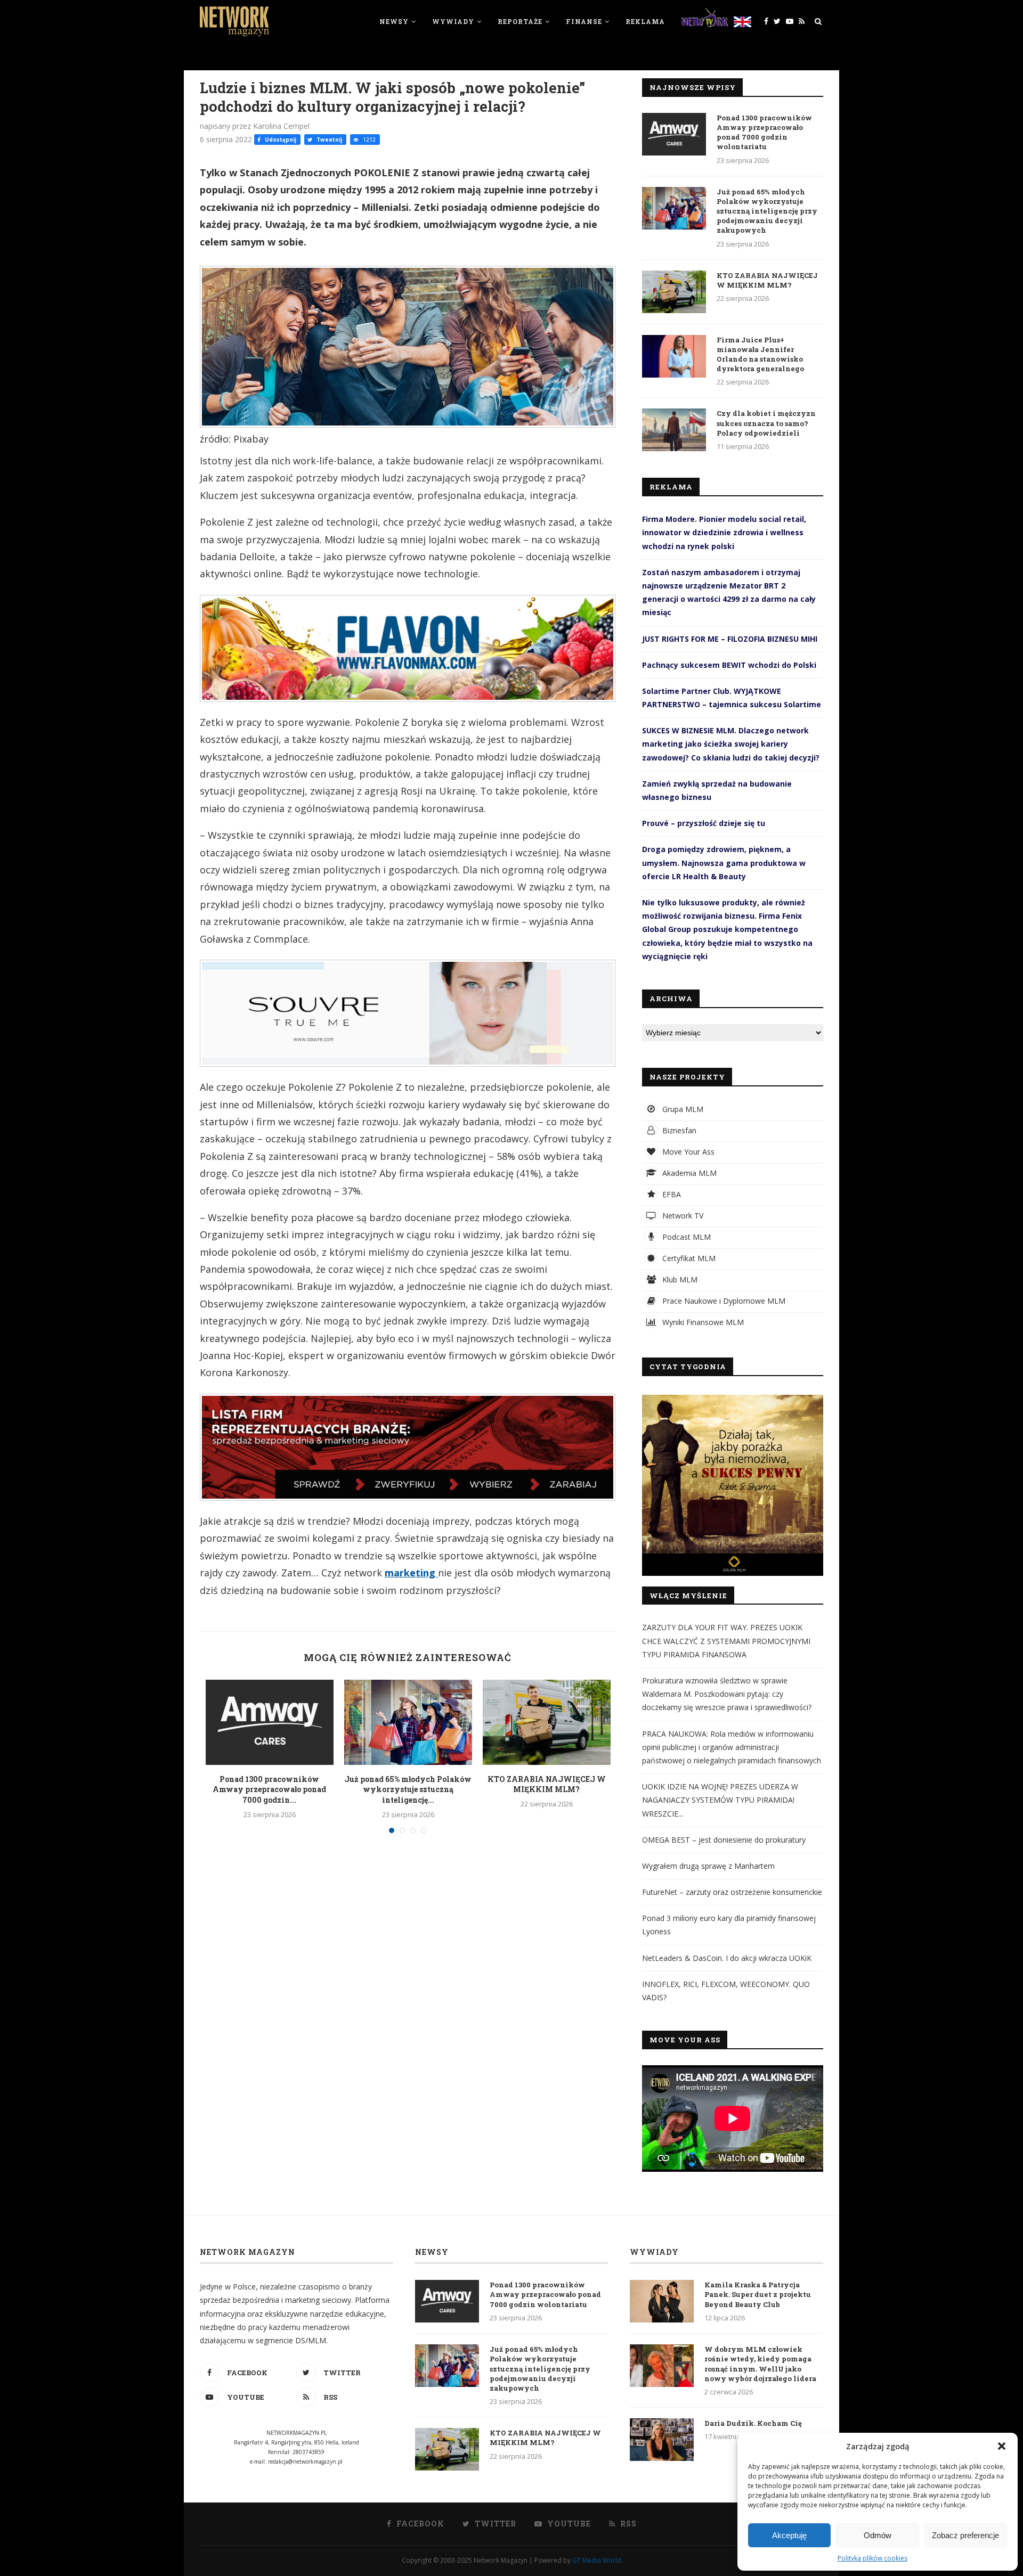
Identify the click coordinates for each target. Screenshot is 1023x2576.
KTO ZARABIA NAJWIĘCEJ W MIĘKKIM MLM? (547, 1784)
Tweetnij (328, 140)
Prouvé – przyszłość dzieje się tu (704, 823)
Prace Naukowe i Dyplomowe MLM (723, 1301)
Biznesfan (678, 1130)
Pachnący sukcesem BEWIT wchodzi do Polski (729, 665)
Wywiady (453, 21)
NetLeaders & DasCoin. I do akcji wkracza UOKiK (727, 1958)
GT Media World (597, 2560)
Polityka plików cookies (872, 2558)
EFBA (671, 1194)
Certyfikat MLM (688, 1258)
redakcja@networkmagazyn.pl (305, 2461)
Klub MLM (679, 1279)
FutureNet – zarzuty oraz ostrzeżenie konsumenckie (732, 1892)
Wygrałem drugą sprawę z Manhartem (708, 1866)
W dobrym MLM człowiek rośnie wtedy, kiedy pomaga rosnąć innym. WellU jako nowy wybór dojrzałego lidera (760, 2364)
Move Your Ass (687, 1152)
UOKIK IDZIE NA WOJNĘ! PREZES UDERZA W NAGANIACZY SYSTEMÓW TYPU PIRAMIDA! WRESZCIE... (720, 1800)
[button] (1002, 2446)
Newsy (394, 21)
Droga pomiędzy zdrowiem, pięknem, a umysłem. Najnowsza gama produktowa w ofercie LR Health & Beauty (724, 862)
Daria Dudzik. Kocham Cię (753, 2423)
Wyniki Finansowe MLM (702, 1322)
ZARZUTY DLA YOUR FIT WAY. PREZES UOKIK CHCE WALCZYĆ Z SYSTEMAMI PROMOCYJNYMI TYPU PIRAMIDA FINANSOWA (726, 1641)
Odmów (878, 2535)
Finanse (584, 21)
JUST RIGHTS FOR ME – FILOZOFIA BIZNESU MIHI (730, 639)
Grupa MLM (682, 1109)
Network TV (682, 1216)
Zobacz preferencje (965, 2535)
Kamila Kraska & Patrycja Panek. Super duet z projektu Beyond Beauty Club (758, 2294)
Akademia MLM (688, 1173)
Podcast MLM (685, 1237)
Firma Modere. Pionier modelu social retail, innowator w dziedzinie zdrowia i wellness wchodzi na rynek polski (724, 532)
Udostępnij (280, 140)
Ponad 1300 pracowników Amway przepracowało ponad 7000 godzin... (269, 1789)
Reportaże (520, 21)
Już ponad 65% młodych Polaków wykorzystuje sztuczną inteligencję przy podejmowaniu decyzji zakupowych (767, 211)
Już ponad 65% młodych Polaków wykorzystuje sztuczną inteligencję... (408, 1789)
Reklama (645, 21)
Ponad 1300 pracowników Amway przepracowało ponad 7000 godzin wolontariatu (764, 132)
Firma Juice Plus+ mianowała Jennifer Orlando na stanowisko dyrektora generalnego (760, 354)
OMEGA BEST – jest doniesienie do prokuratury (724, 1840)
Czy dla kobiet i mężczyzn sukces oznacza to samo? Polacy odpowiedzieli (766, 423)
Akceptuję (789, 2535)
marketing (411, 1573)
